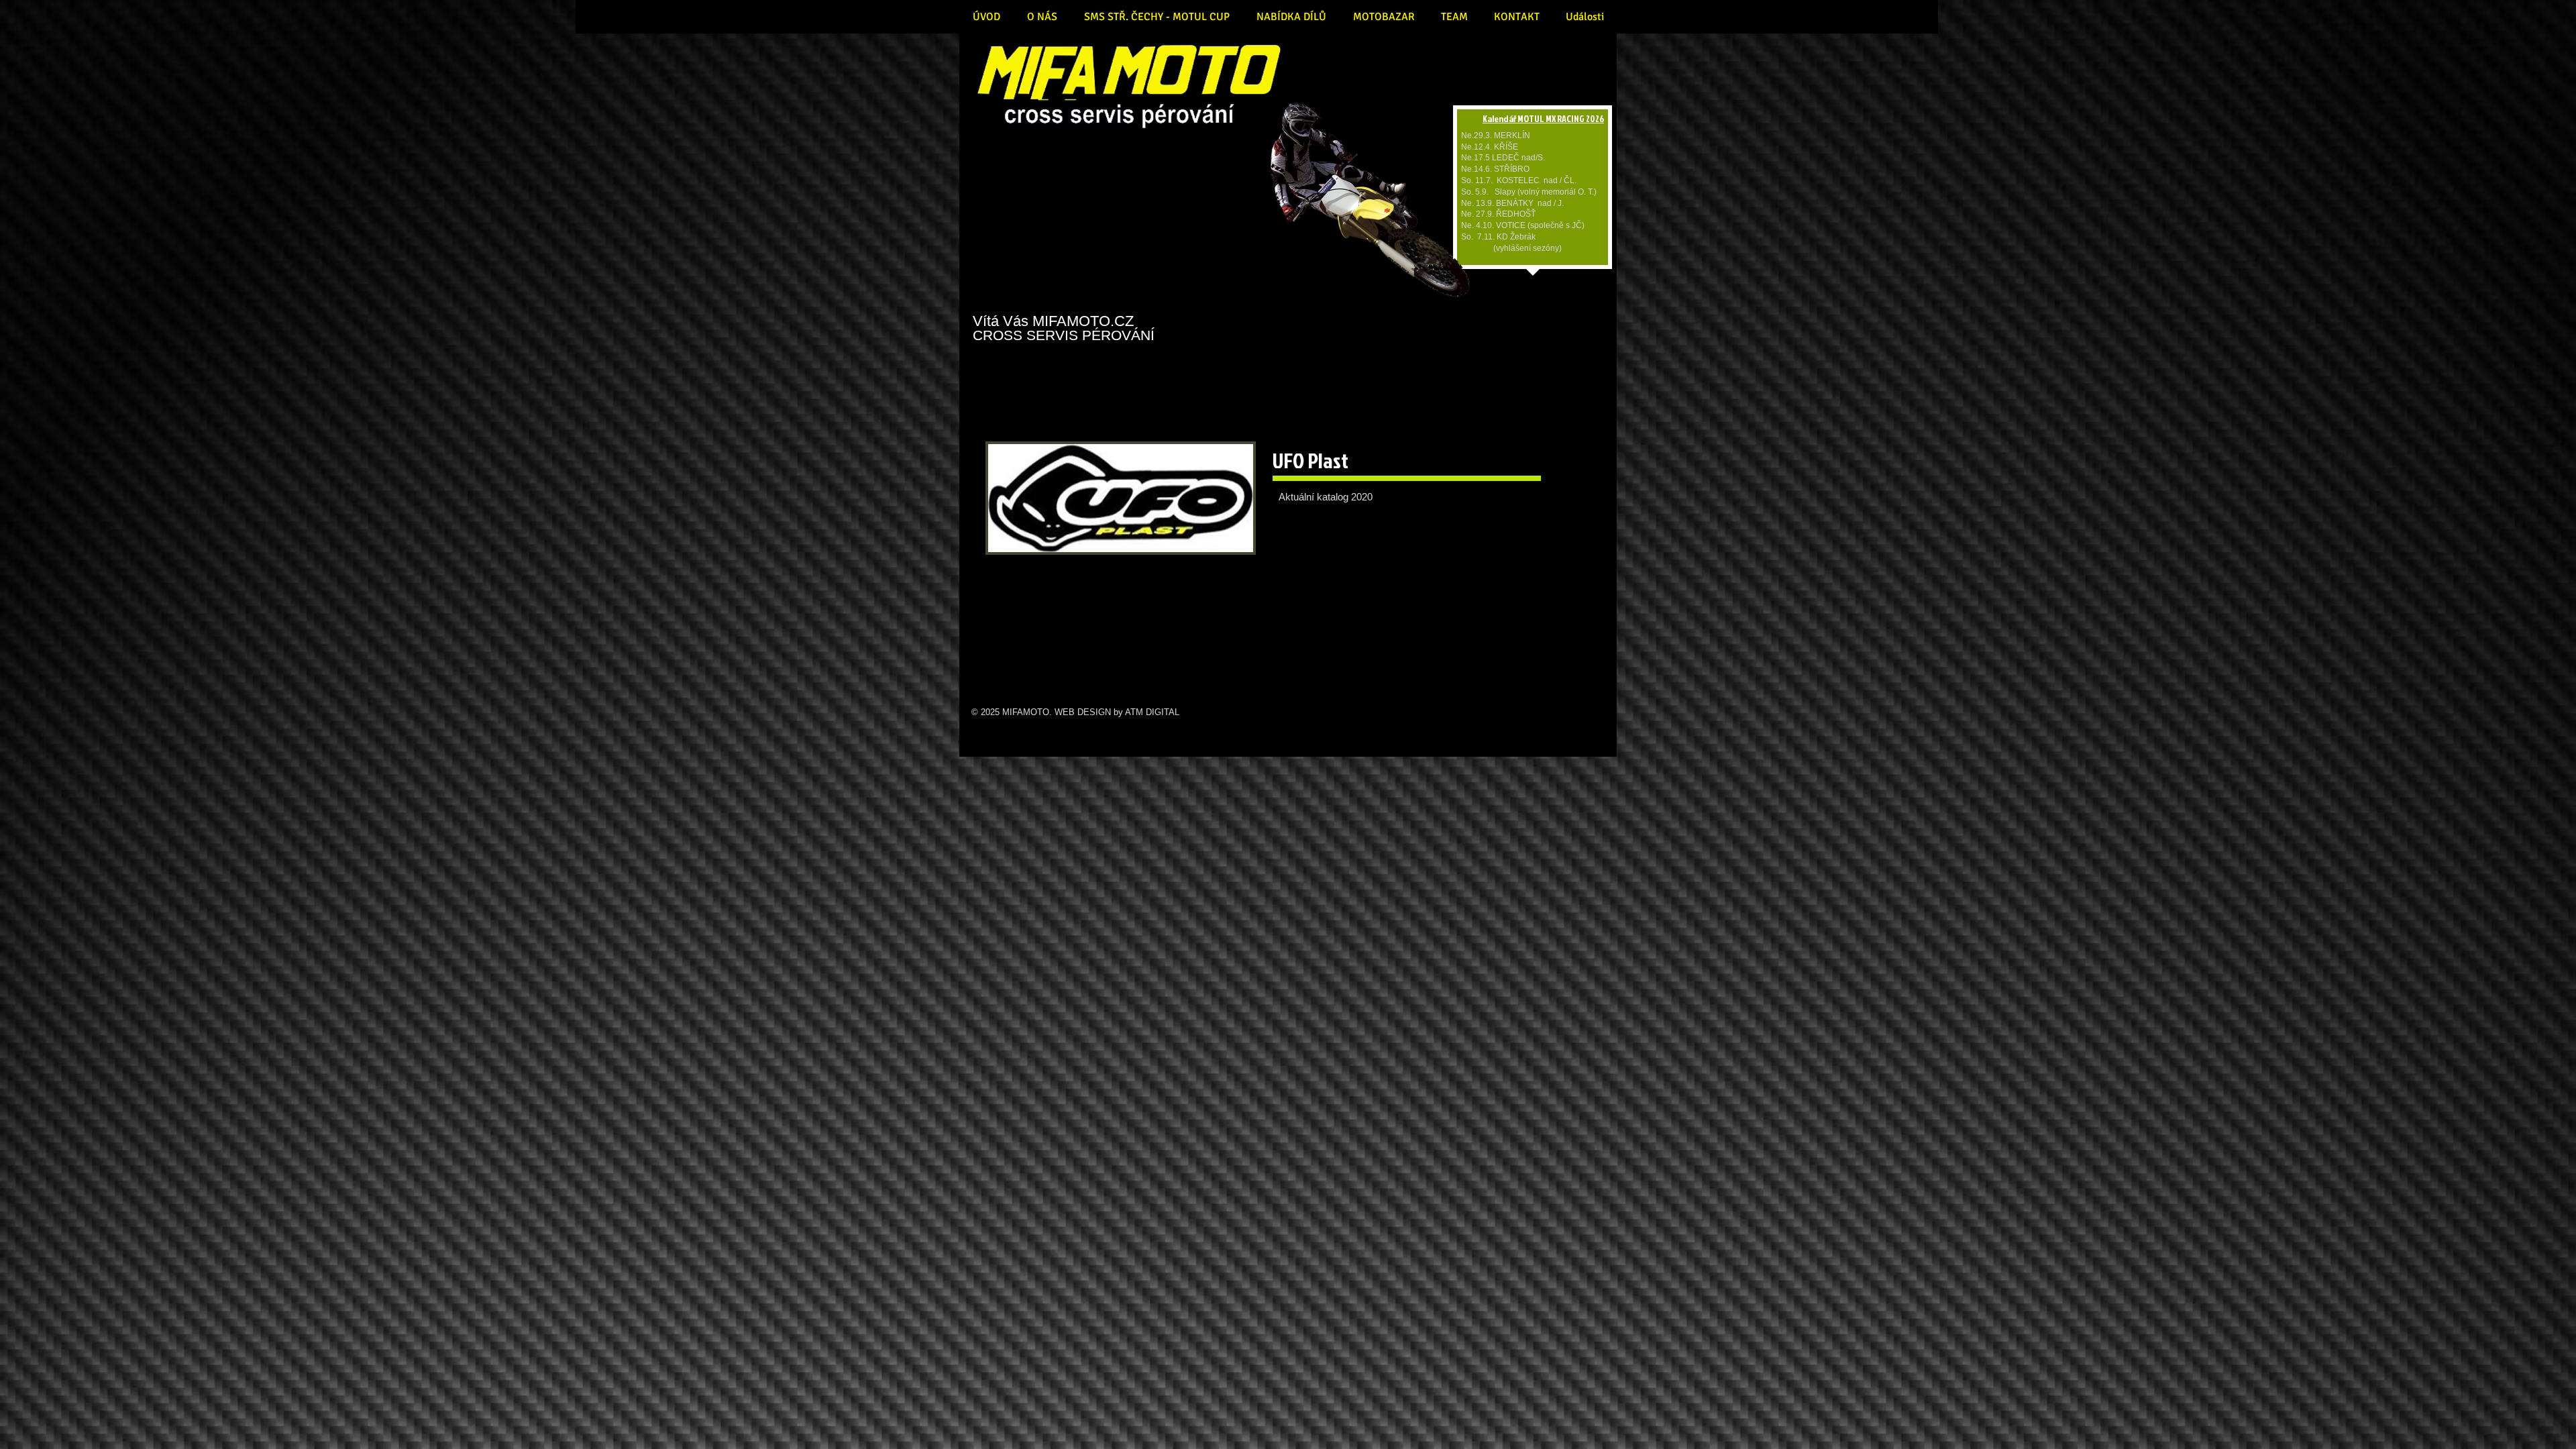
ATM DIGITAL (1152, 712)
